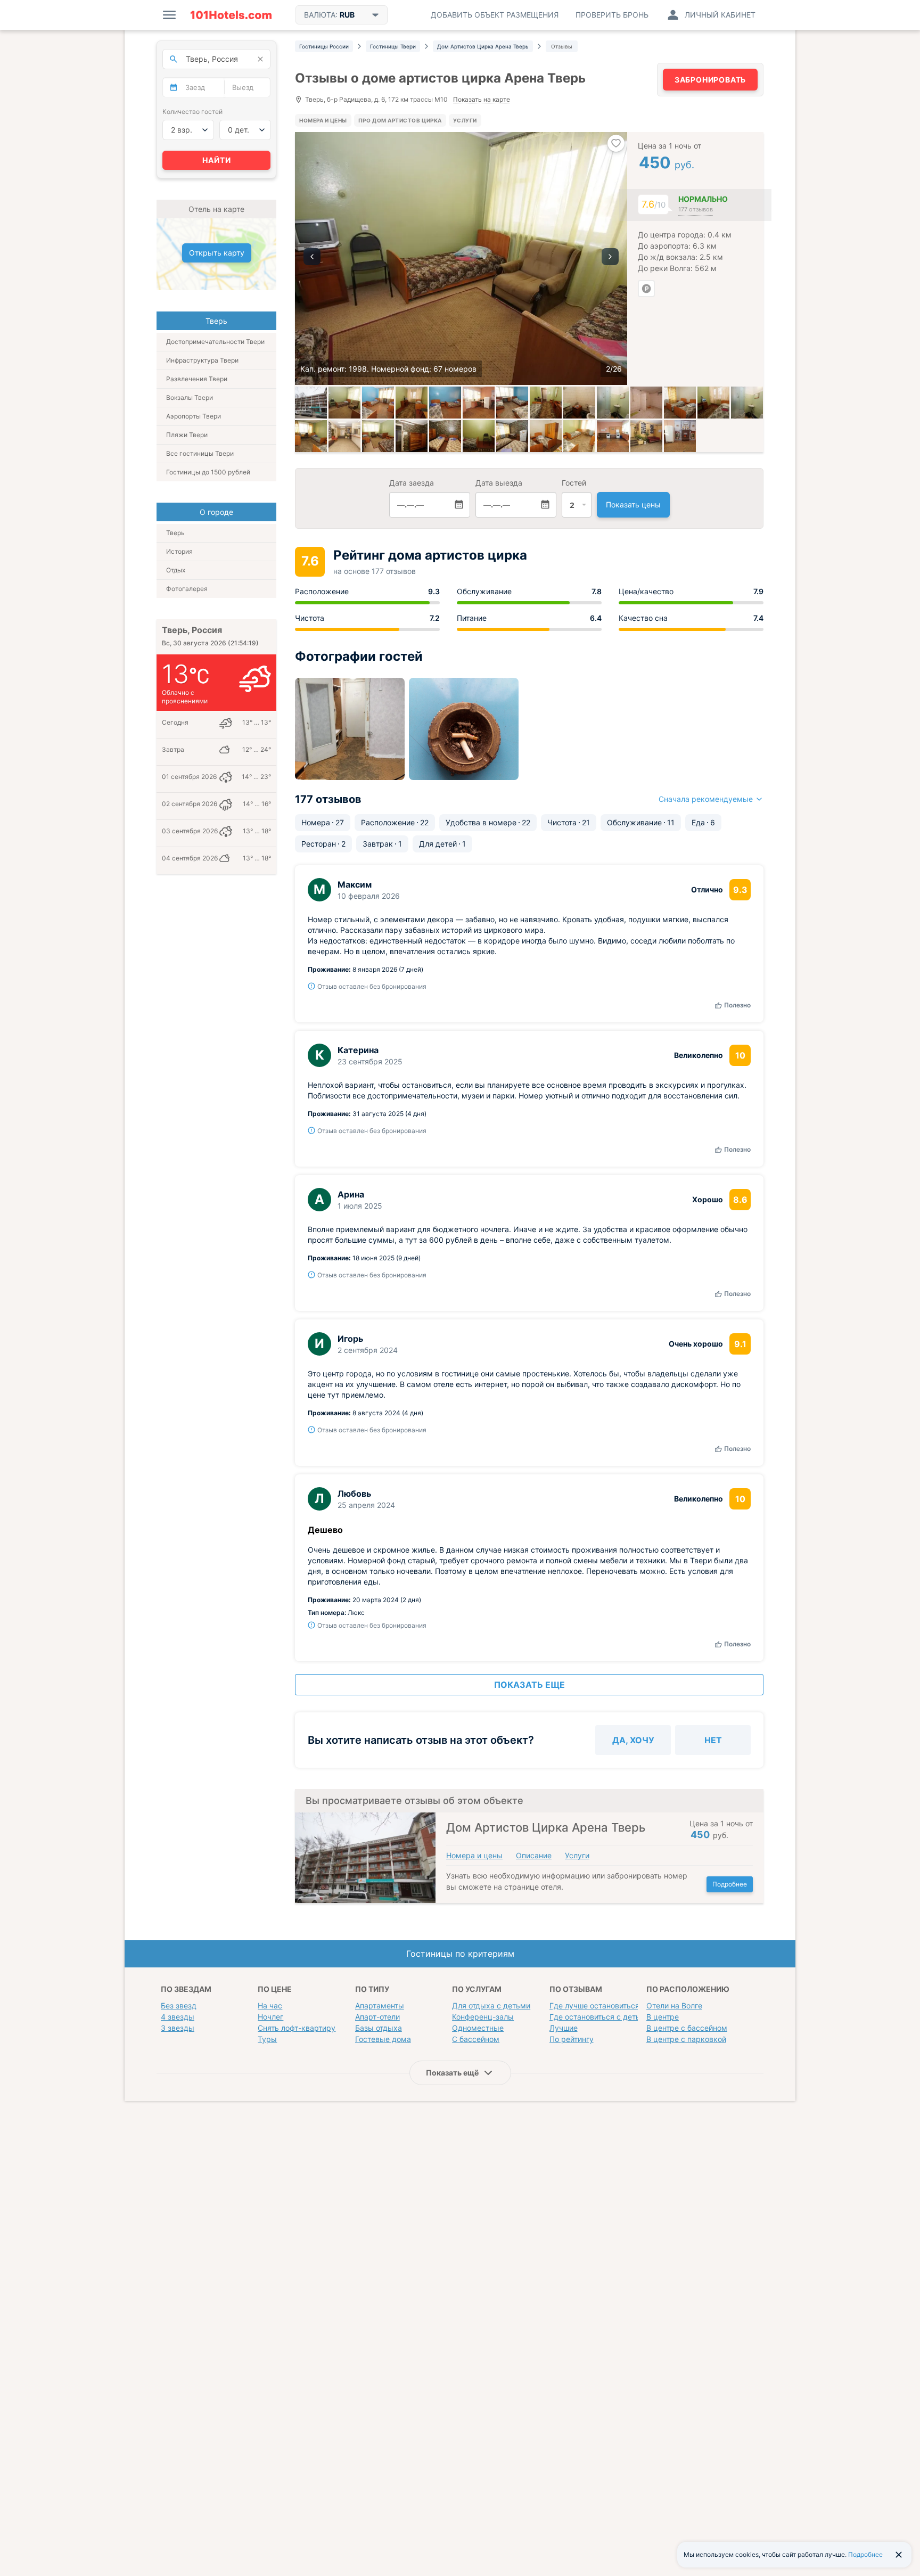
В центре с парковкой (686, 2039)
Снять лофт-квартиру (297, 2028)
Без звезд (179, 2005)
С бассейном (476, 2039)
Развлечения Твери (197, 379)
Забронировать (710, 80)
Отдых (176, 570)
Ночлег (270, 2017)
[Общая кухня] (479, 403)
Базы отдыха (379, 2028)
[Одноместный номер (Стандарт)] (412, 403)
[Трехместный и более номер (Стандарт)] (311, 436)
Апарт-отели (377, 2017)
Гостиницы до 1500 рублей (208, 472)
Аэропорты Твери (194, 416)
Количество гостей (192, 112)
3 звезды (178, 2028)
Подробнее (730, 1884)
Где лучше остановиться (594, 2005)
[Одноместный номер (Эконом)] (546, 403)
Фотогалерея (187, 589)
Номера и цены (323, 120)
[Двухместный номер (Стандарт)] (412, 436)
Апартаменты (380, 2005)
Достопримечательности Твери (215, 342)
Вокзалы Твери (190, 397)
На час (270, 2005)
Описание (534, 1855)
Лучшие (564, 2028)
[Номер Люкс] (344, 403)
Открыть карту (217, 253)
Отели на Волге (674, 2005)
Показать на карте (482, 100)
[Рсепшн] (344, 436)
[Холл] (646, 436)
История (179, 551)
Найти (217, 160)
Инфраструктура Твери (202, 360)
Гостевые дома (383, 2039)
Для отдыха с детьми (491, 2005)
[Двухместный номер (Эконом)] (680, 403)
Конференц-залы (483, 2017)
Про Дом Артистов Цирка (400, 120)
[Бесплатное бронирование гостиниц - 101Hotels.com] (231, 15)
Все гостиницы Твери (200, 453)
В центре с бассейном (687, 2028)
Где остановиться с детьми (600, 2017)
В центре (663, 2017)
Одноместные (478, 2028)
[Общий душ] (646, 403)
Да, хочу (633, 1740)
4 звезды (178, 2017)
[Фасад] (311, 403)
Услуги (465, 120)
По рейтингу (572, 2039)
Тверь (175, 533)
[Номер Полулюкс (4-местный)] (445, 403)
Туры (267, 2039)
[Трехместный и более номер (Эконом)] (378, 403)
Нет (713, 1740)
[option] (461, 259)
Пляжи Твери (187, 435)
